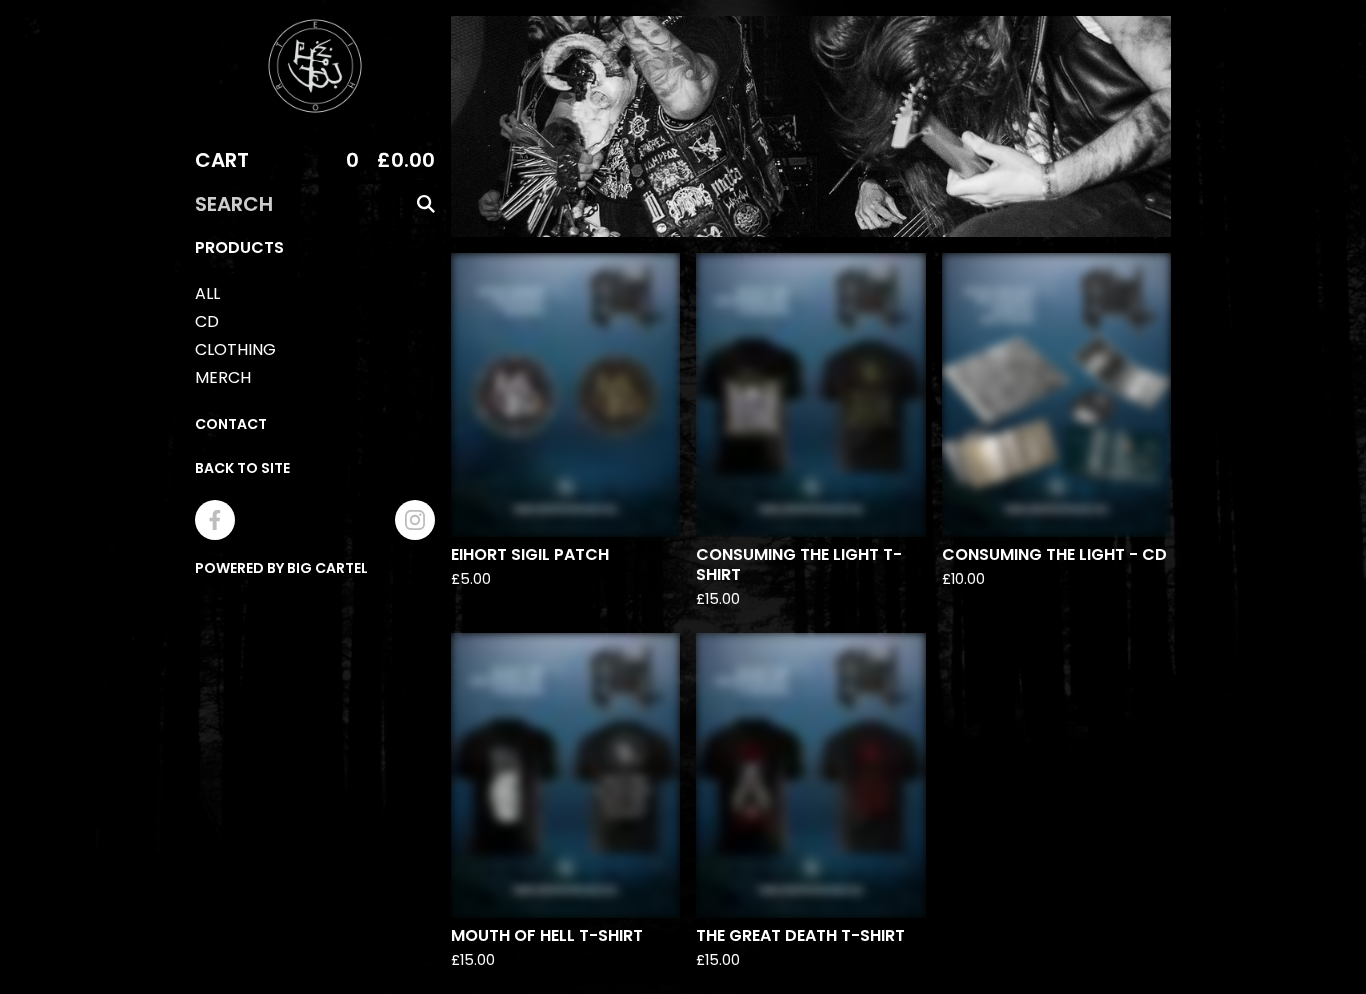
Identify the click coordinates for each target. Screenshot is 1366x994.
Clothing (235, 349)
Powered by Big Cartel (281, 568)
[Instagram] (415, 520)
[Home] (315, 66)
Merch (223, 377)
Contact (231, 424)
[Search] (426, 204)
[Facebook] (215, 520)
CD (207, 321)
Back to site (242, 468)
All (207, 293)
